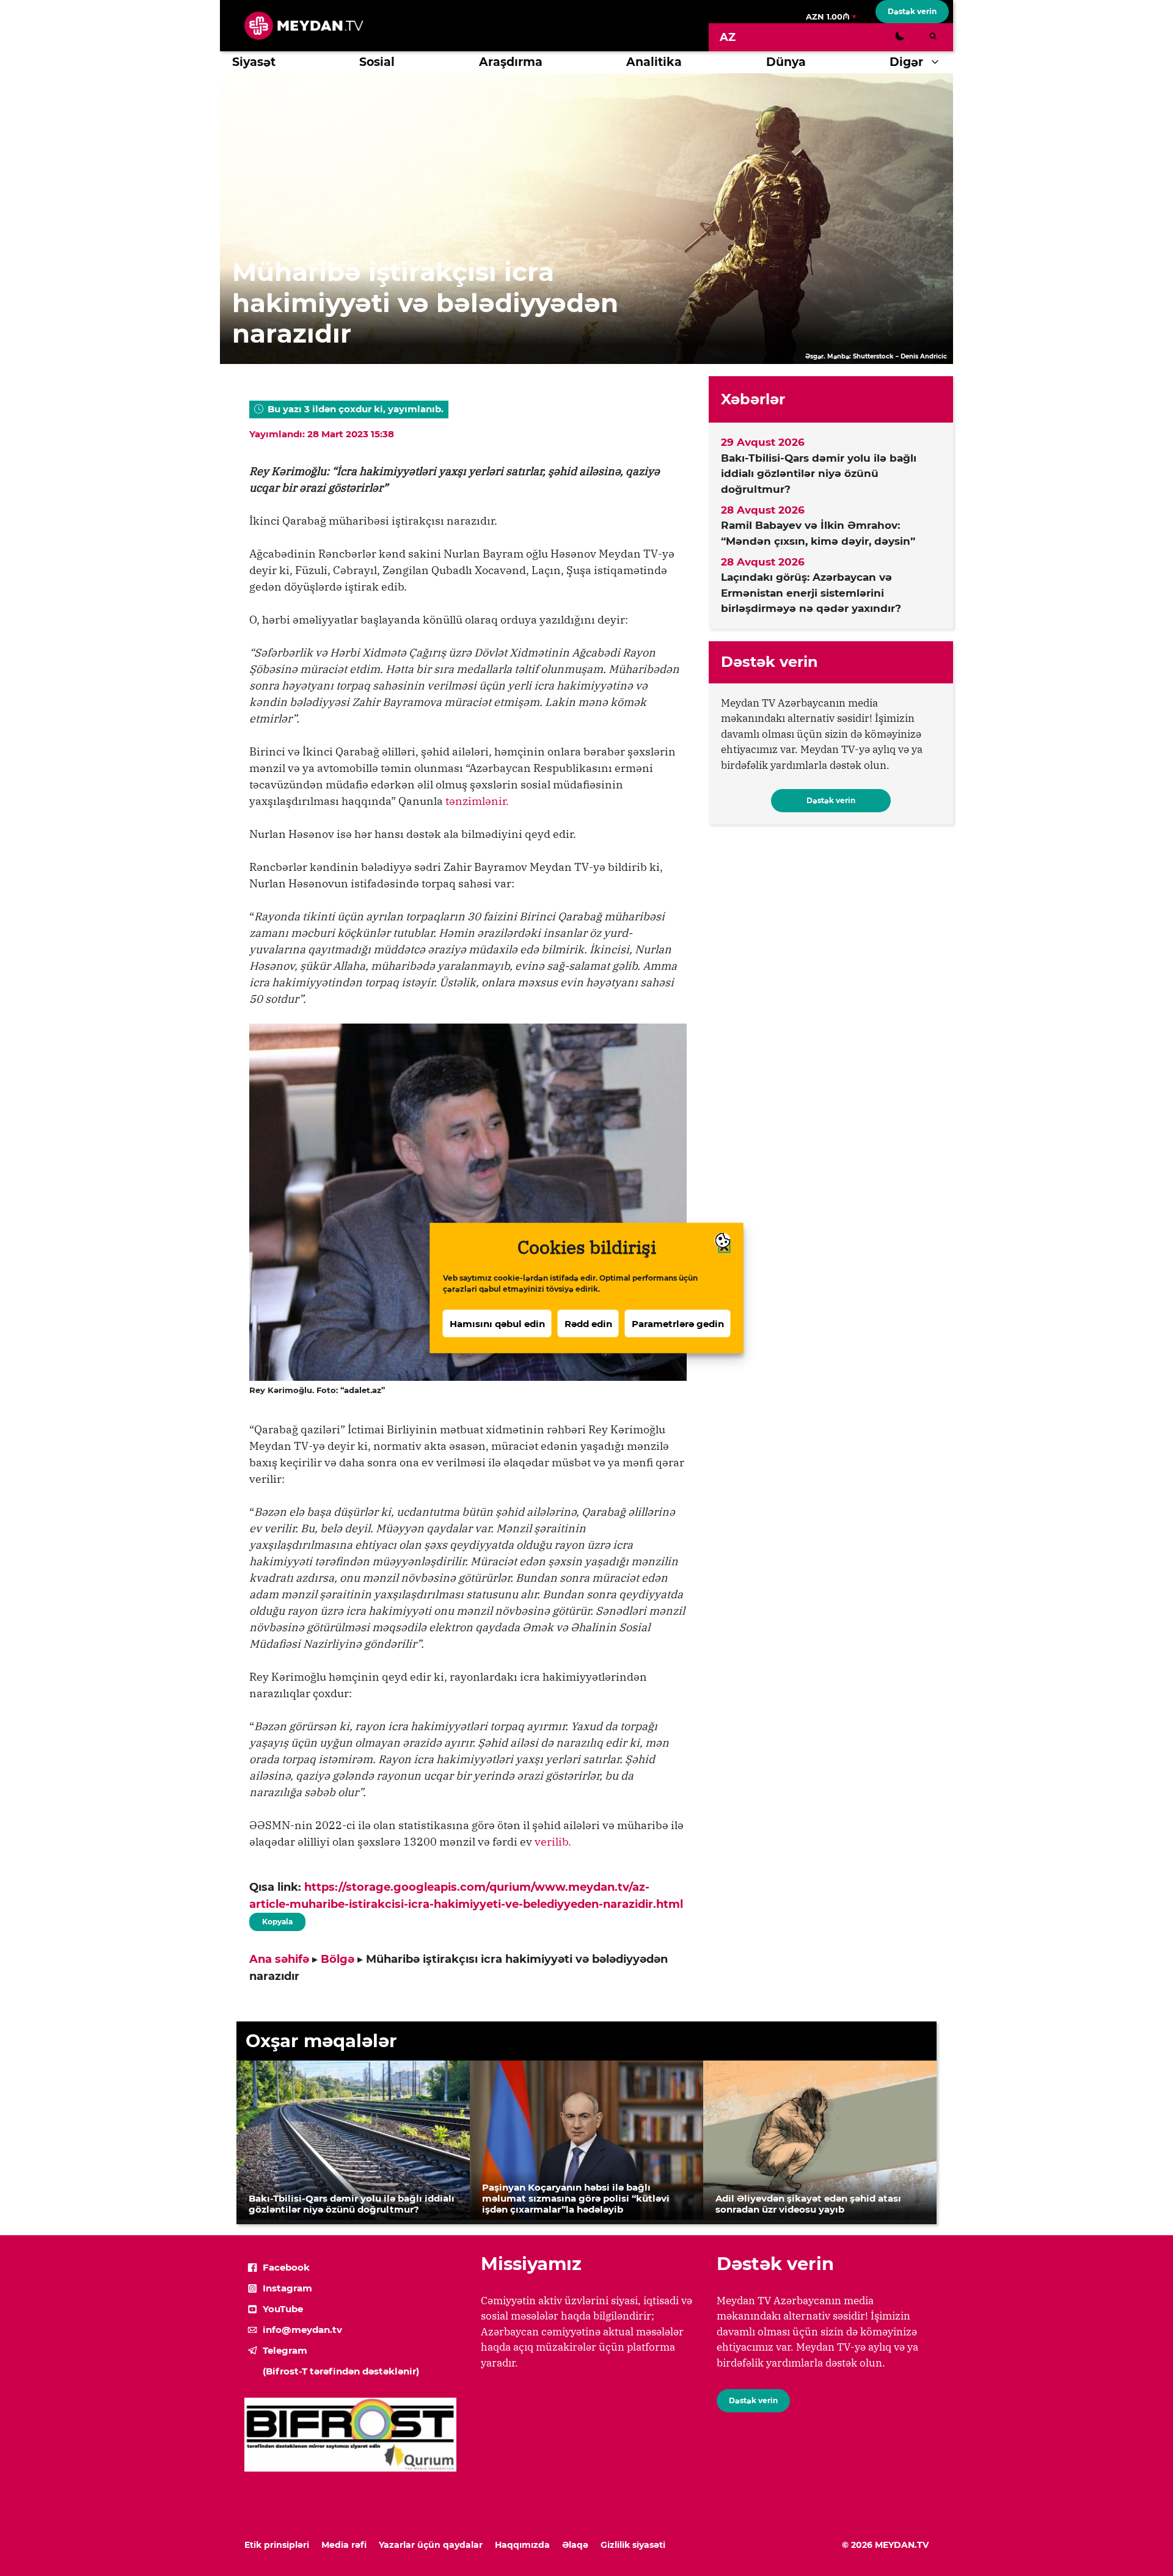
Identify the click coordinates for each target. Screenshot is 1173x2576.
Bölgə (338, 1959)
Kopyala (277, 1919)
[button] (938, 62)
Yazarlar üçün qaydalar (431, 2545)
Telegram (285, 2350)
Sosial (377, 62)
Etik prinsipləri (277, 2545)
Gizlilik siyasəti (633, 2545)
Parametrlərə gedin (678, 1323)
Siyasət (254, 62)
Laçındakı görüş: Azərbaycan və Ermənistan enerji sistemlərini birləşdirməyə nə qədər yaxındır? (811, 593)
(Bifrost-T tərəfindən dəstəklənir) (341, 2371)
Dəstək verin (912, 11)
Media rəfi (344, 2545)
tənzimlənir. (477, 801)
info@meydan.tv (302, 2330)
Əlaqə (575, 2545)
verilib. (553, 1842)
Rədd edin (588, 1323)
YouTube (283, 2309)
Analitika (654, 62)
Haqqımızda (522, 2545)
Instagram (287, 2288)
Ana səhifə (279, 1959)
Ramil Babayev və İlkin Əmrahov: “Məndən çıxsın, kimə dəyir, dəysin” (818, 533)
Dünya (786, 62)
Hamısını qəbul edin (497, 1323)
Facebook (286, 2267)
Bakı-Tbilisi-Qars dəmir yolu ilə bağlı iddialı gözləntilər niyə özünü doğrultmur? (819, 474)
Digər (906, 62)
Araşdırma (511, 62)
